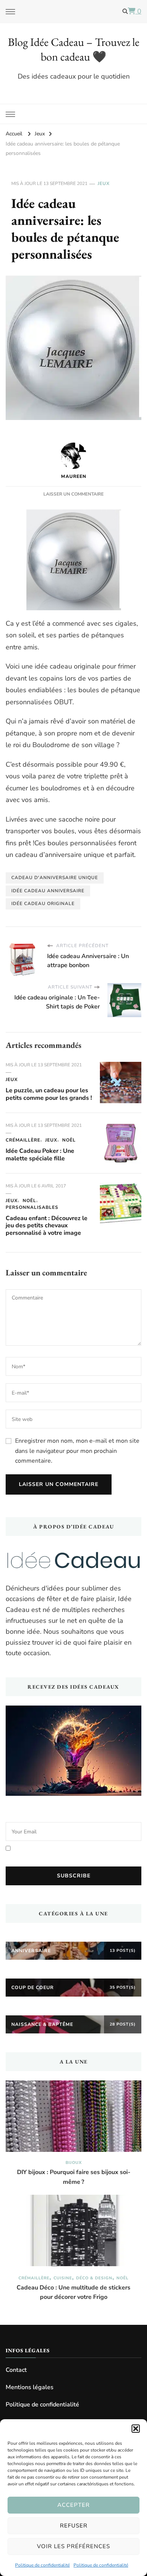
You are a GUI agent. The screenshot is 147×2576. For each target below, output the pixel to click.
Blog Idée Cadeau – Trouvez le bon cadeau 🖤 (74, 49)
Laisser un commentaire (73, 494)
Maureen (74, 476)
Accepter (73, 2505)
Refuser (74, 2526)
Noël (69, 1140)
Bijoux (74, 2163)
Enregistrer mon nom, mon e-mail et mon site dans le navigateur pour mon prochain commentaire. (77, 1451)
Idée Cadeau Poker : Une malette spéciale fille (40, 1155)
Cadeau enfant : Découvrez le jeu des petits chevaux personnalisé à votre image (47, 1226)
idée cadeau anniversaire (48, 891)
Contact (16, 2370)
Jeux (104, 183)
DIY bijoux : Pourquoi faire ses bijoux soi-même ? (74, 2177)
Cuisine (63, 2278)
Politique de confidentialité (42, 2565)
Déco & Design (94, 2278)
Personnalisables (32, 1207)
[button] (136, 2429)
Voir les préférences (73, 2546)
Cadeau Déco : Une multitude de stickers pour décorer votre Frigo (73, 2292)
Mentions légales (30, 2387)
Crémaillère (23, 1140)
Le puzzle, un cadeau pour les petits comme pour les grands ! (49, 1094)
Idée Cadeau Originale (43, 904)
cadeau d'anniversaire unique (55, 878)
